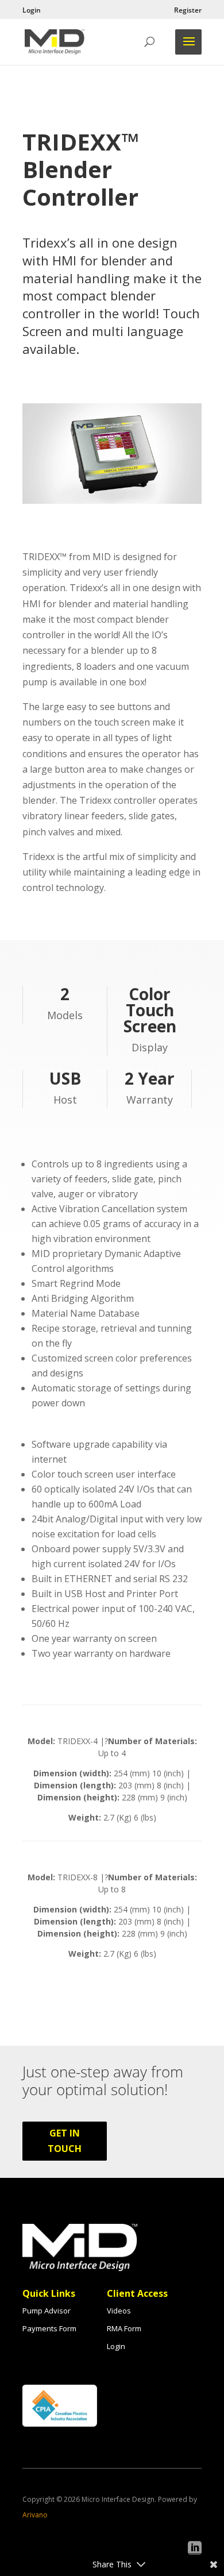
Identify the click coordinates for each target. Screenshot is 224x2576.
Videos (119, 2311)
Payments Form (49, 2328)
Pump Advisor (47, 2311)
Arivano (35, 2515)
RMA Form (124, 2328)
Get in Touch (65, 2141)
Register (188, 11)
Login (32, 11)
